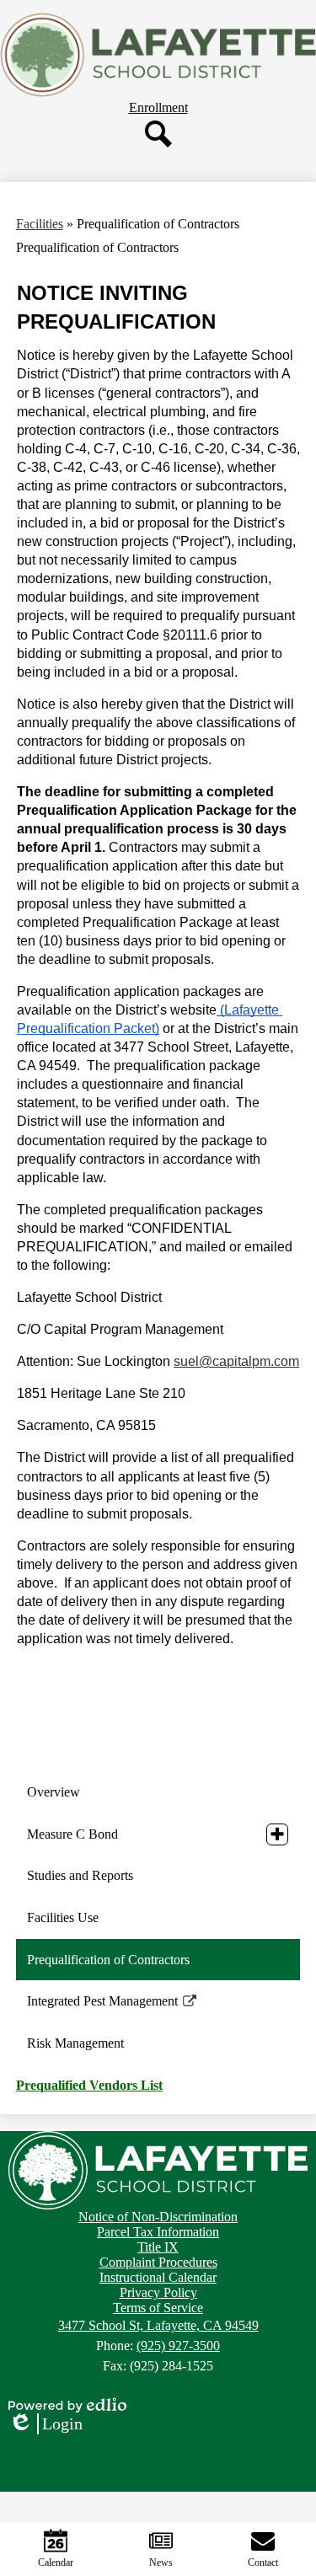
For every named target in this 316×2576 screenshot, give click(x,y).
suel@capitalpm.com (236, 1361)
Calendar (56, 2563)
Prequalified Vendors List (89, 2085)
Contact (263, 2563)
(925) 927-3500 (178, 2346)
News (161, 2563)
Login (46, 2424)
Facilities (40, 224)
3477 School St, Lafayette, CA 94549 (158, 2325)
